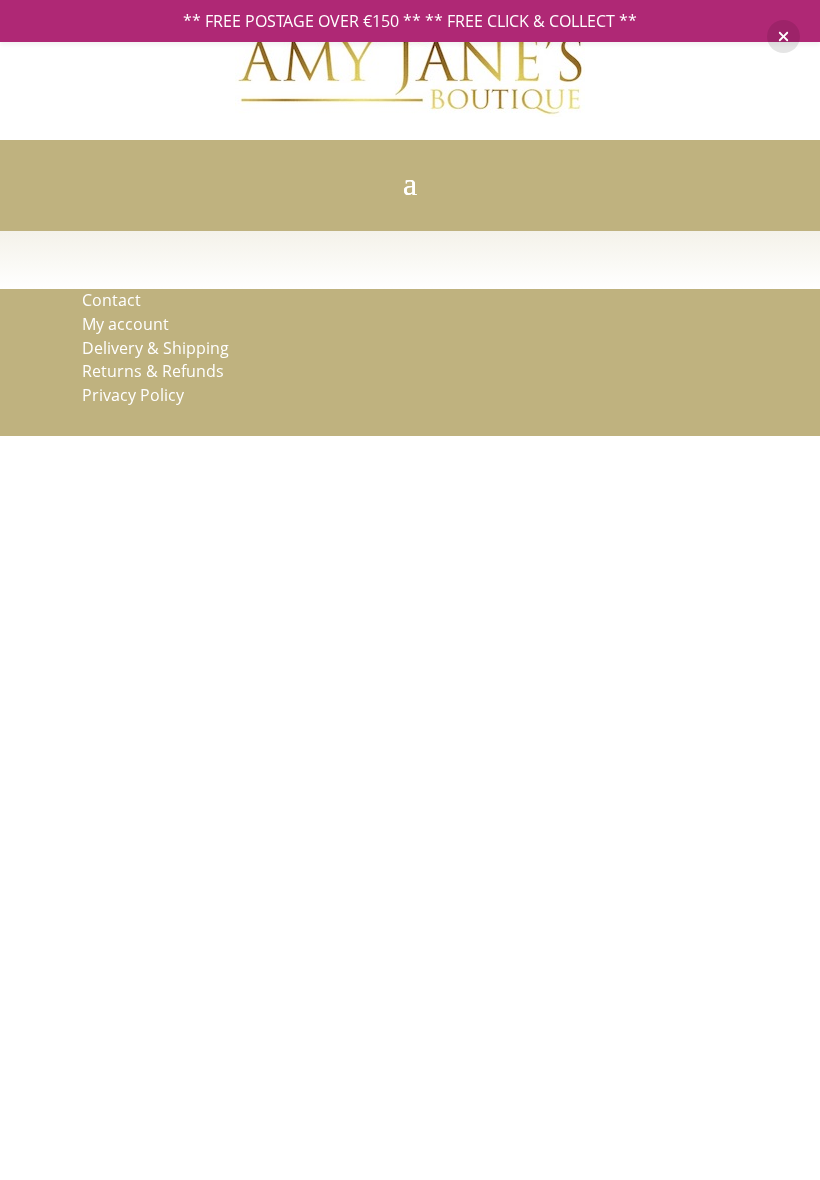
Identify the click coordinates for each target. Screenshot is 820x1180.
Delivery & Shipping (155, 348)
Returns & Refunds (153, 371)
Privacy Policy (133, 395)
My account (125, 324)
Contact (111, 300)
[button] (783, 36)
